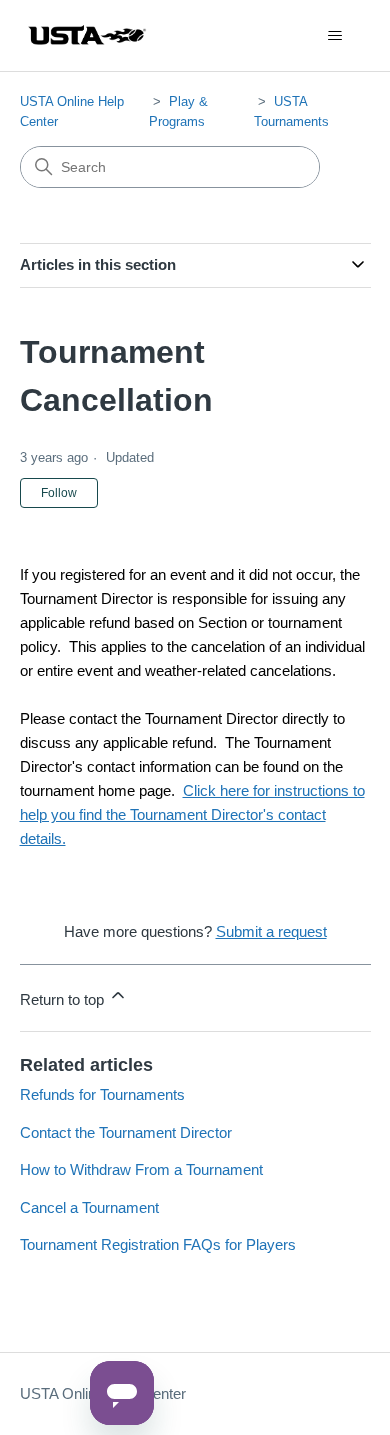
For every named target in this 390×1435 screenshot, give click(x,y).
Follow (59, 493)
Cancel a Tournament (89, 1207)
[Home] (87, 35)
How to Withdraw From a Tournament (141, 1169)
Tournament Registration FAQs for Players (158, 1244)
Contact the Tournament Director (126, 1132)
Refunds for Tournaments (102, 1094)
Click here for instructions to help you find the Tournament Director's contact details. (192, 814)
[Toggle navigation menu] (335, 36)
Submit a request (271, 931)
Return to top (64, 999)
